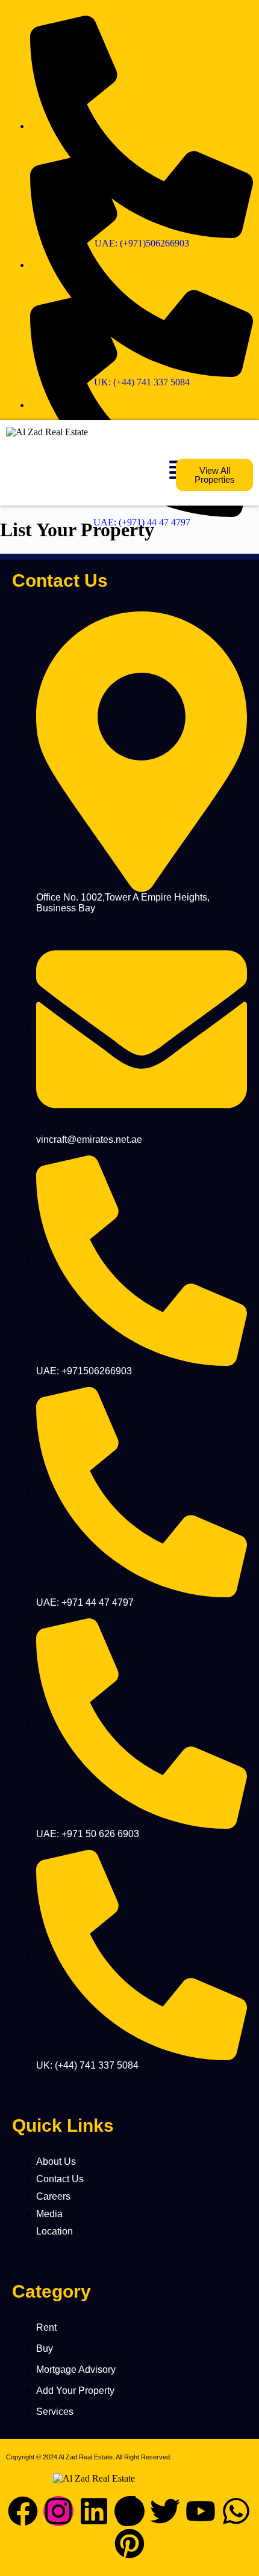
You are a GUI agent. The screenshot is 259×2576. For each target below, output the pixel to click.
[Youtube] (201, 2511)
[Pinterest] (129, 2544)
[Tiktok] (129, 2511)
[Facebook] (23, 2511)
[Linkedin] (94, 2511)
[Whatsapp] (236, 2511)
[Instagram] (58, 2511)
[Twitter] (165, 2511)
